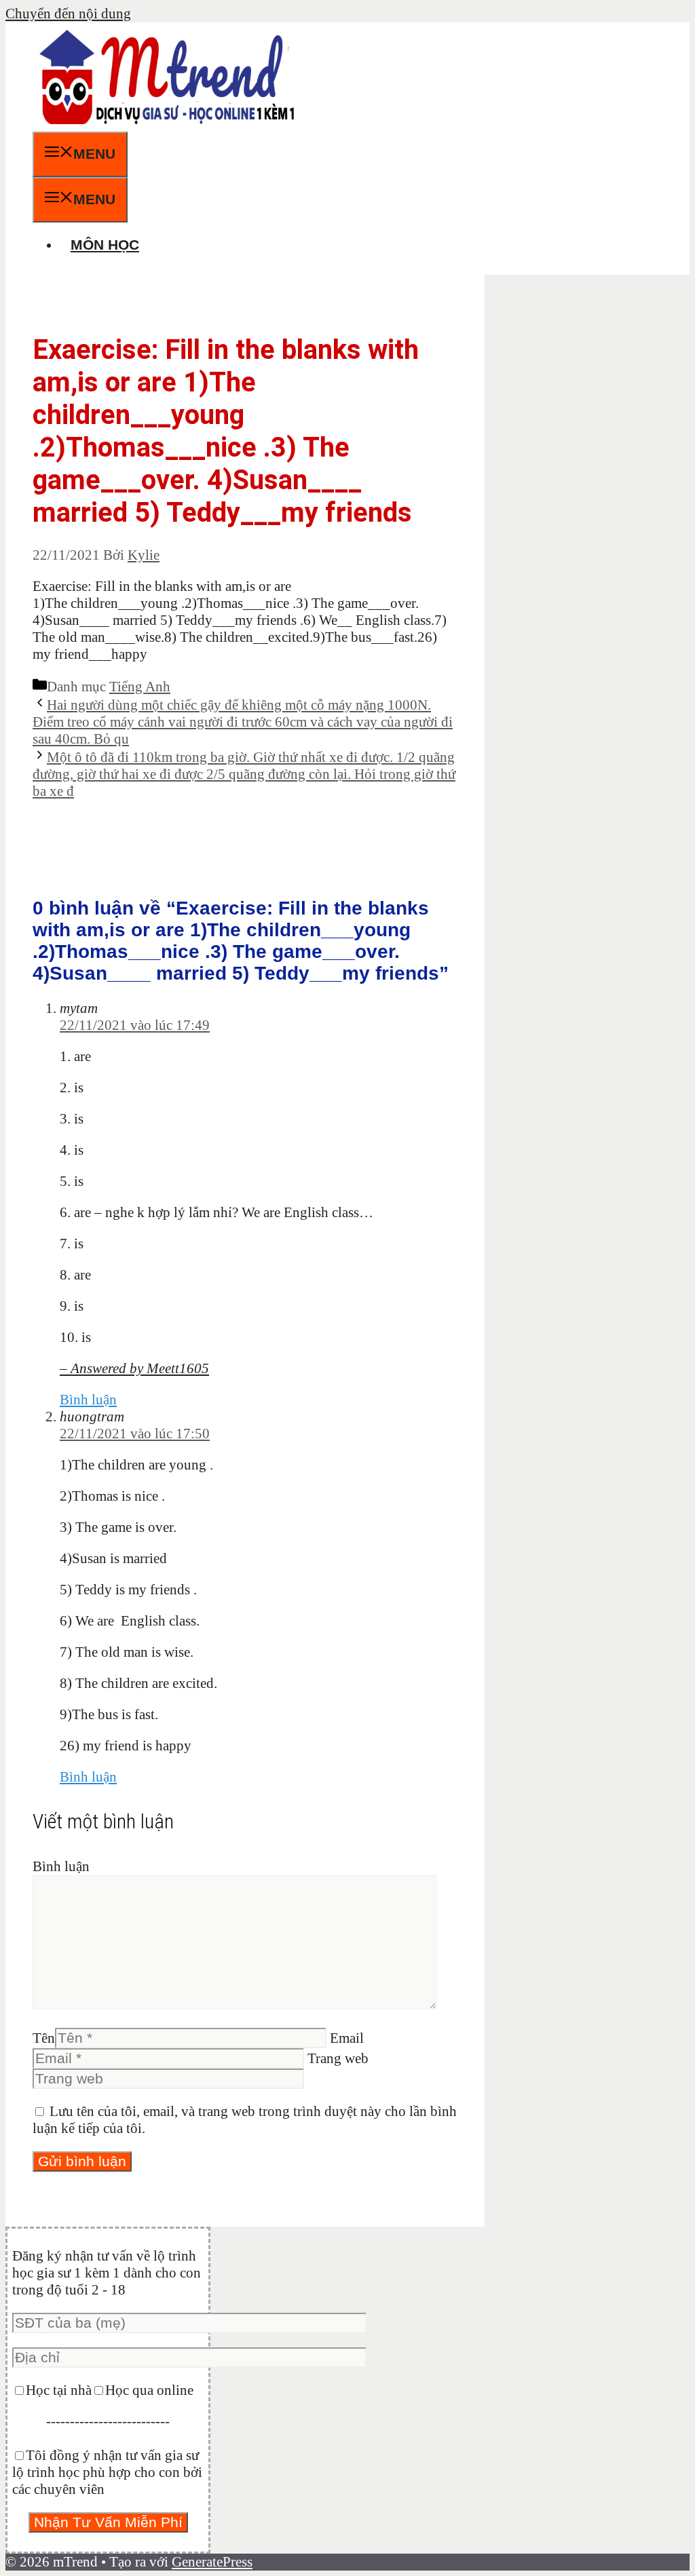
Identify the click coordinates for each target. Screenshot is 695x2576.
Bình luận (88, 1400)
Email (347, 2038)
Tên (44, 2038)
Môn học (105, 245)
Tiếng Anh (140, 687)
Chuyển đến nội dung (68, 14)
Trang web (338, 2058)
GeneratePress (212, 2562)
